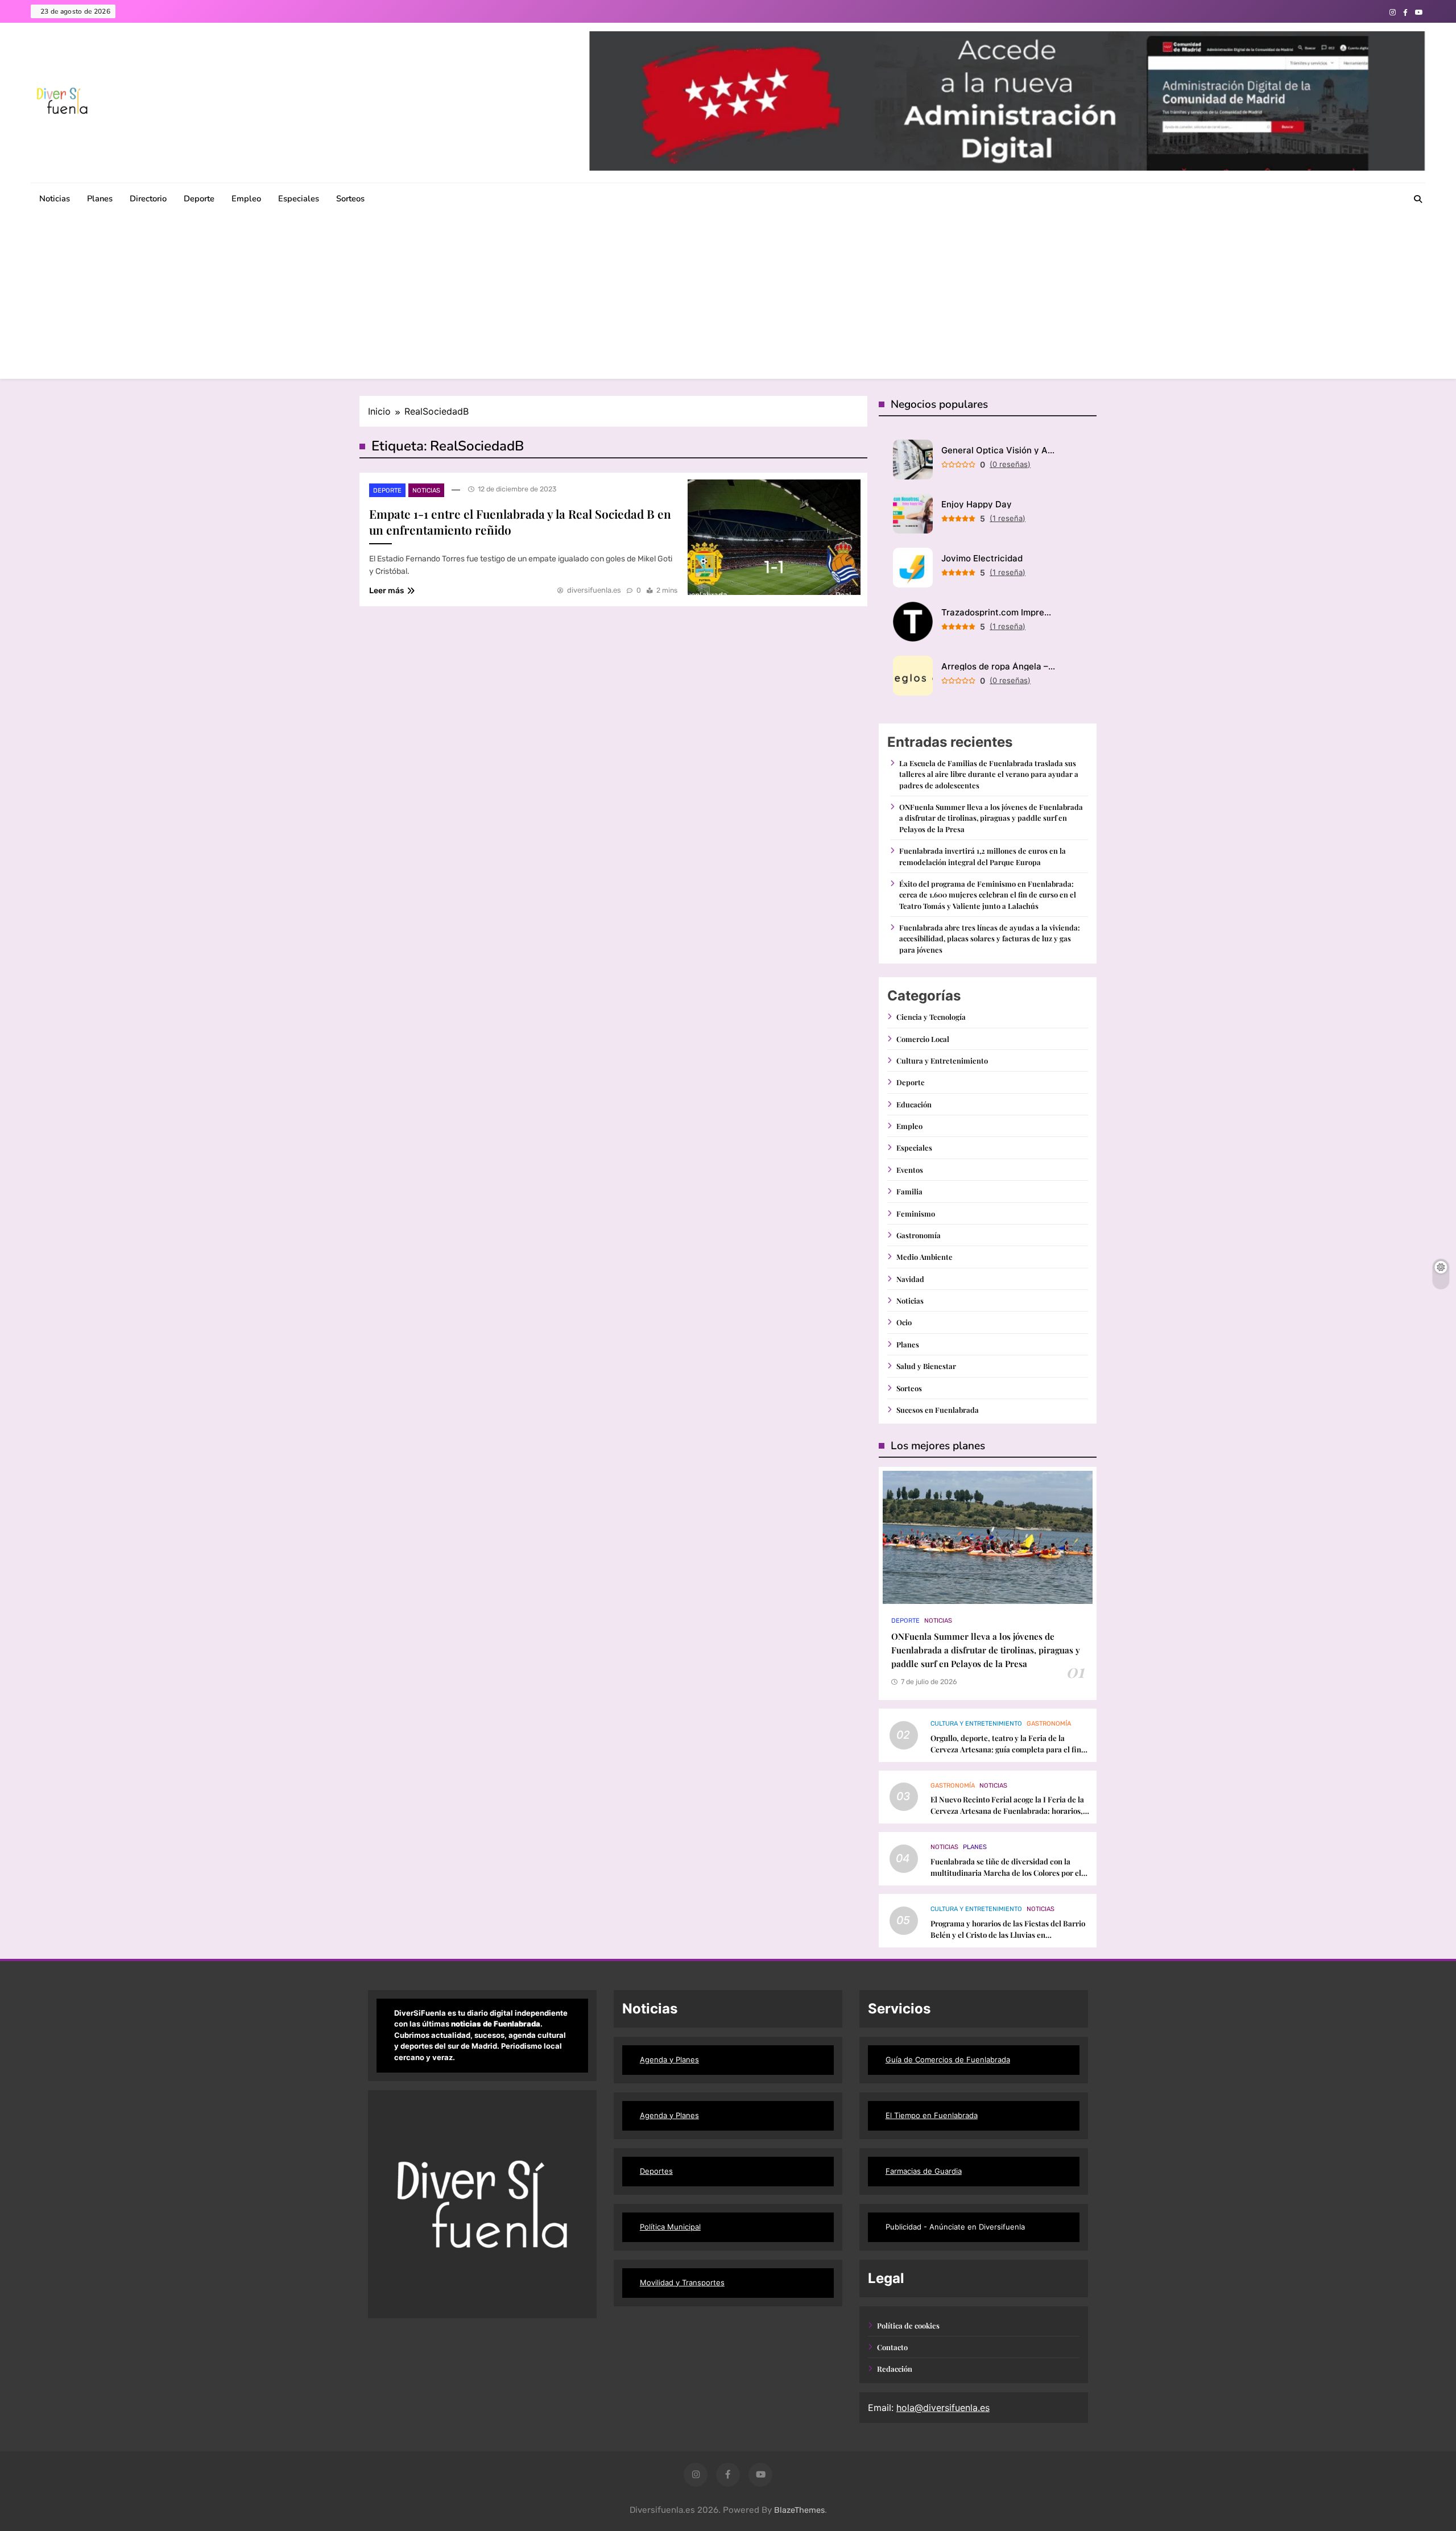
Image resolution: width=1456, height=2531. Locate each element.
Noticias (55, 198)
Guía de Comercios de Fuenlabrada (948, 2059)
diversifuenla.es (594, 590)
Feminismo (916, 1213)
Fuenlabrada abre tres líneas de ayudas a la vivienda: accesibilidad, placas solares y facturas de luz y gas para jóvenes (990, 938)
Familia (909, 1191)
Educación (914, 1104)
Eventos (910, 1170)
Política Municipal (670, 2227)
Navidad (910, 1279)
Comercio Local (923, 1039)
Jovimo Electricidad (982, 558)
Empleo (246, 198)
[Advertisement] (728, 299)
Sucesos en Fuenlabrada (938, 1410)
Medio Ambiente (925, 1257)
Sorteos (350, 198)
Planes (100, 198)
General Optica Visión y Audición (998, 450)
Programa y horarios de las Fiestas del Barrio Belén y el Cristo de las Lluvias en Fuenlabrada (1008, 1935)
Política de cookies (908, 2325)
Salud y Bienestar (926, 1366)
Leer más (386, 591)
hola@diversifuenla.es (943, 2408)
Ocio (904, 1322)
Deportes (656, 2171)
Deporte (199, 198)
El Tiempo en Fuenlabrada (932, 2115)
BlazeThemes (799, 2510)
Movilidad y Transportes (682, 2282)
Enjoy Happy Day (977, 504)
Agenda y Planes (669, 2059)
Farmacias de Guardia (924, 2171)
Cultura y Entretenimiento (942, 1060)
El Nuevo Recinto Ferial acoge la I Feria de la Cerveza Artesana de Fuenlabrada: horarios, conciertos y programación (1007, 1811)
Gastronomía (919, 1235)
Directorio (148, 198)
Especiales (299, 198)
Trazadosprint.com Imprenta (998, 612)
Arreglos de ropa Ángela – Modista (998, 666)
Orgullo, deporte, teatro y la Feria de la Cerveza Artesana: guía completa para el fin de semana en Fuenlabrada (1006, 1749)
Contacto (892, 2347)
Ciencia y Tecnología (931, 1017)
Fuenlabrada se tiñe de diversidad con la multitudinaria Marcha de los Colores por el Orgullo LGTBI (1006, 1873)
